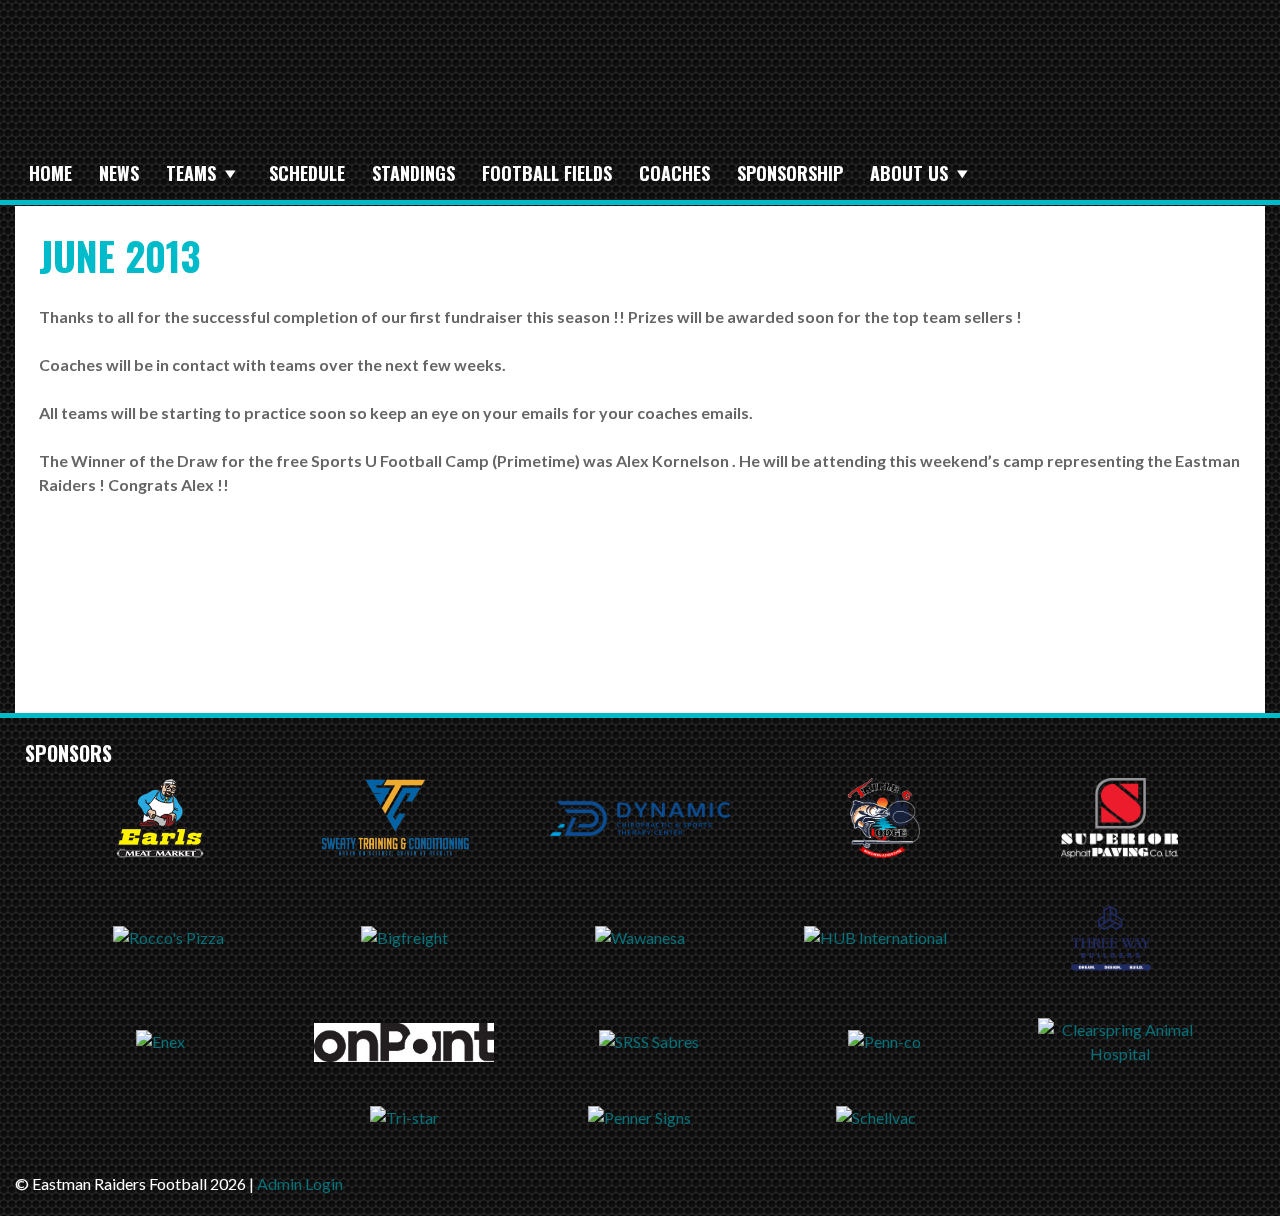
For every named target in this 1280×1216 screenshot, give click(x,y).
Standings (413, 173)
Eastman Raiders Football (355, 87)
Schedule (307, 173)
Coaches (674, 173)
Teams (191, 173)
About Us (909, 173)
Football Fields (547, 173)
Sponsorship (790, 173)
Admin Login (300, 1183)
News (119, 173)
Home (50, 173)
